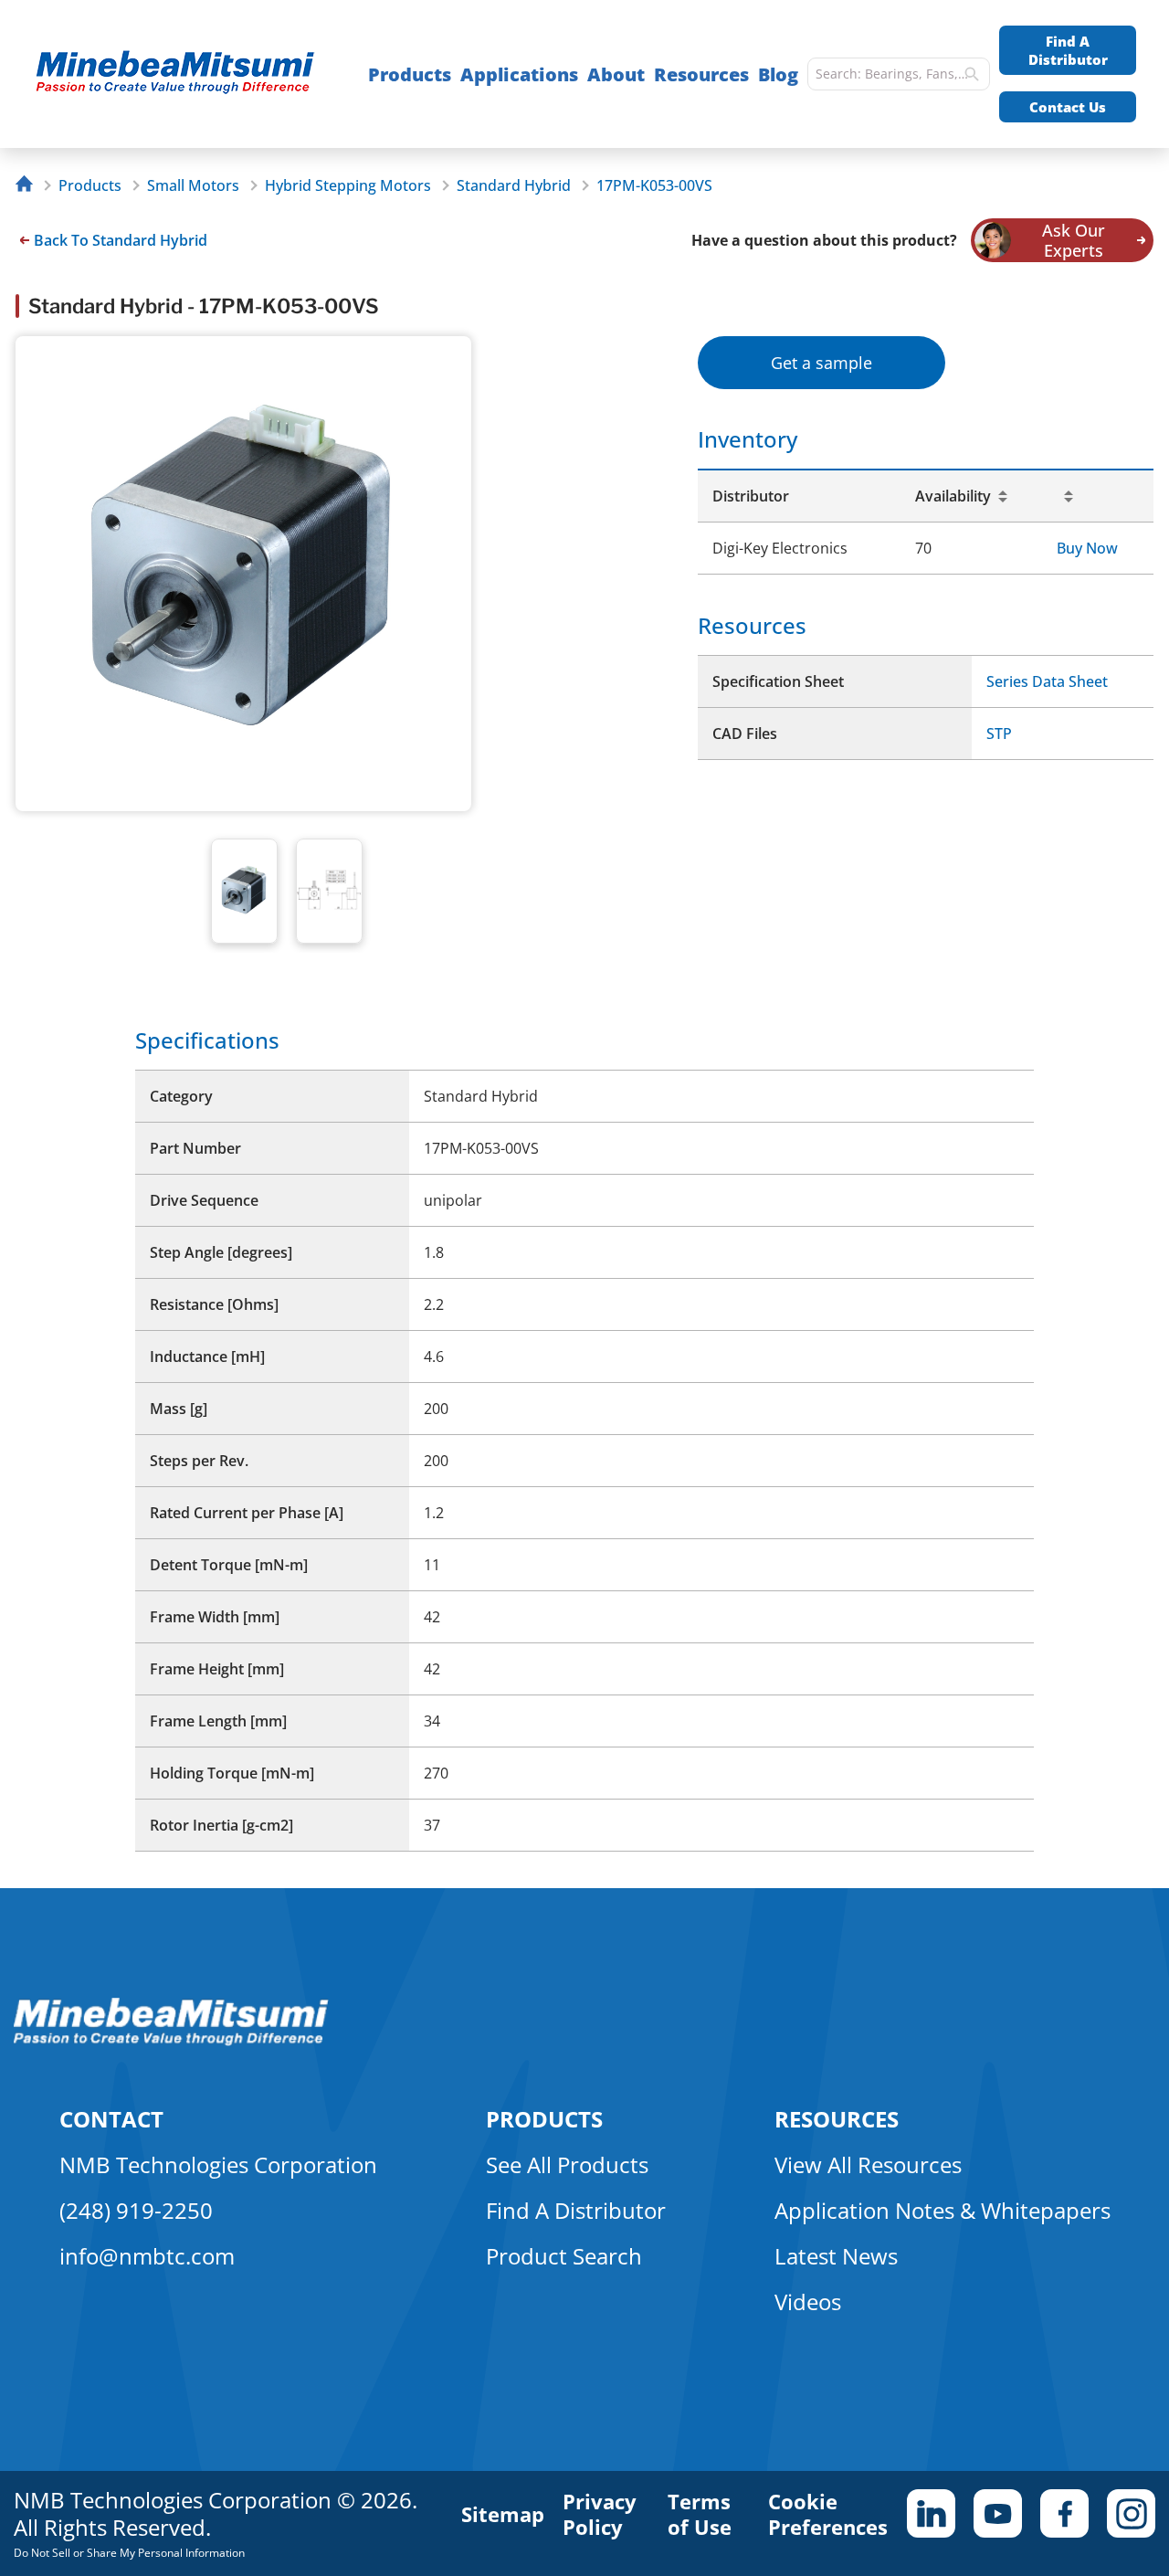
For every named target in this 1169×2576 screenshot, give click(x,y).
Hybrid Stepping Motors (348, 185)
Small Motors (193, 185)
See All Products (567, 2164)
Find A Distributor (1068, 50)
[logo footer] (171, 2041)
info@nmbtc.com (147, 2256)
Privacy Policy (600, 2514)
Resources (701, 74)
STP (999, 734)
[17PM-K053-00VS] (184, 74)
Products (410, 74)
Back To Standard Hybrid (121, 240)
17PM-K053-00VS (654, 185)
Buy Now (1087, 548)
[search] (972, 74)
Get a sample (821, 363)
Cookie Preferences (828, 2514)
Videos (808, 2302)
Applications (519, 74)
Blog (778, 74)
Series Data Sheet (1047, 681)
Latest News (836, 2256)
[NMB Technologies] (29, 186)
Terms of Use (700, 2514)
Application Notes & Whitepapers (943, 2210)
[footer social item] (931, 2513)
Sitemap (503, 2514)
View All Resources (868, 2164)
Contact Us (1068, 107)
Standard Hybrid (514, 185)
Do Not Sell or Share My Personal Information (129, 2553)
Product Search (564, 2256)
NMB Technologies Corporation (218, 2164)
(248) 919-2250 (136, 2210)
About (616, 74)
